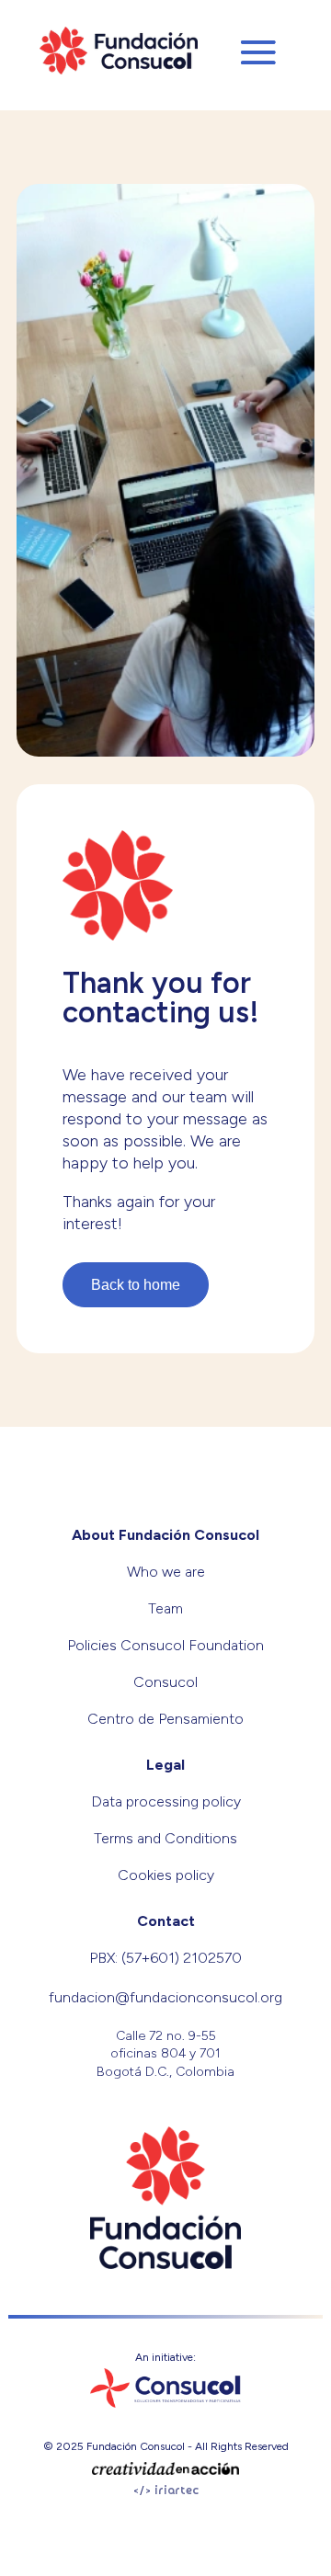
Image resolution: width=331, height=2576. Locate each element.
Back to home (136, 1285)
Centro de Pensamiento (165, 1719)
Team (165, 1608)
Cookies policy (166, 1875)
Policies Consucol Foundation (165, 1645)
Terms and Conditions (165, 1838)
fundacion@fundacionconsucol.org (165, 1997)
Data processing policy (166, 1801)
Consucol (165, 1682)
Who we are (166, 1572)
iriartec (177, 2491)
